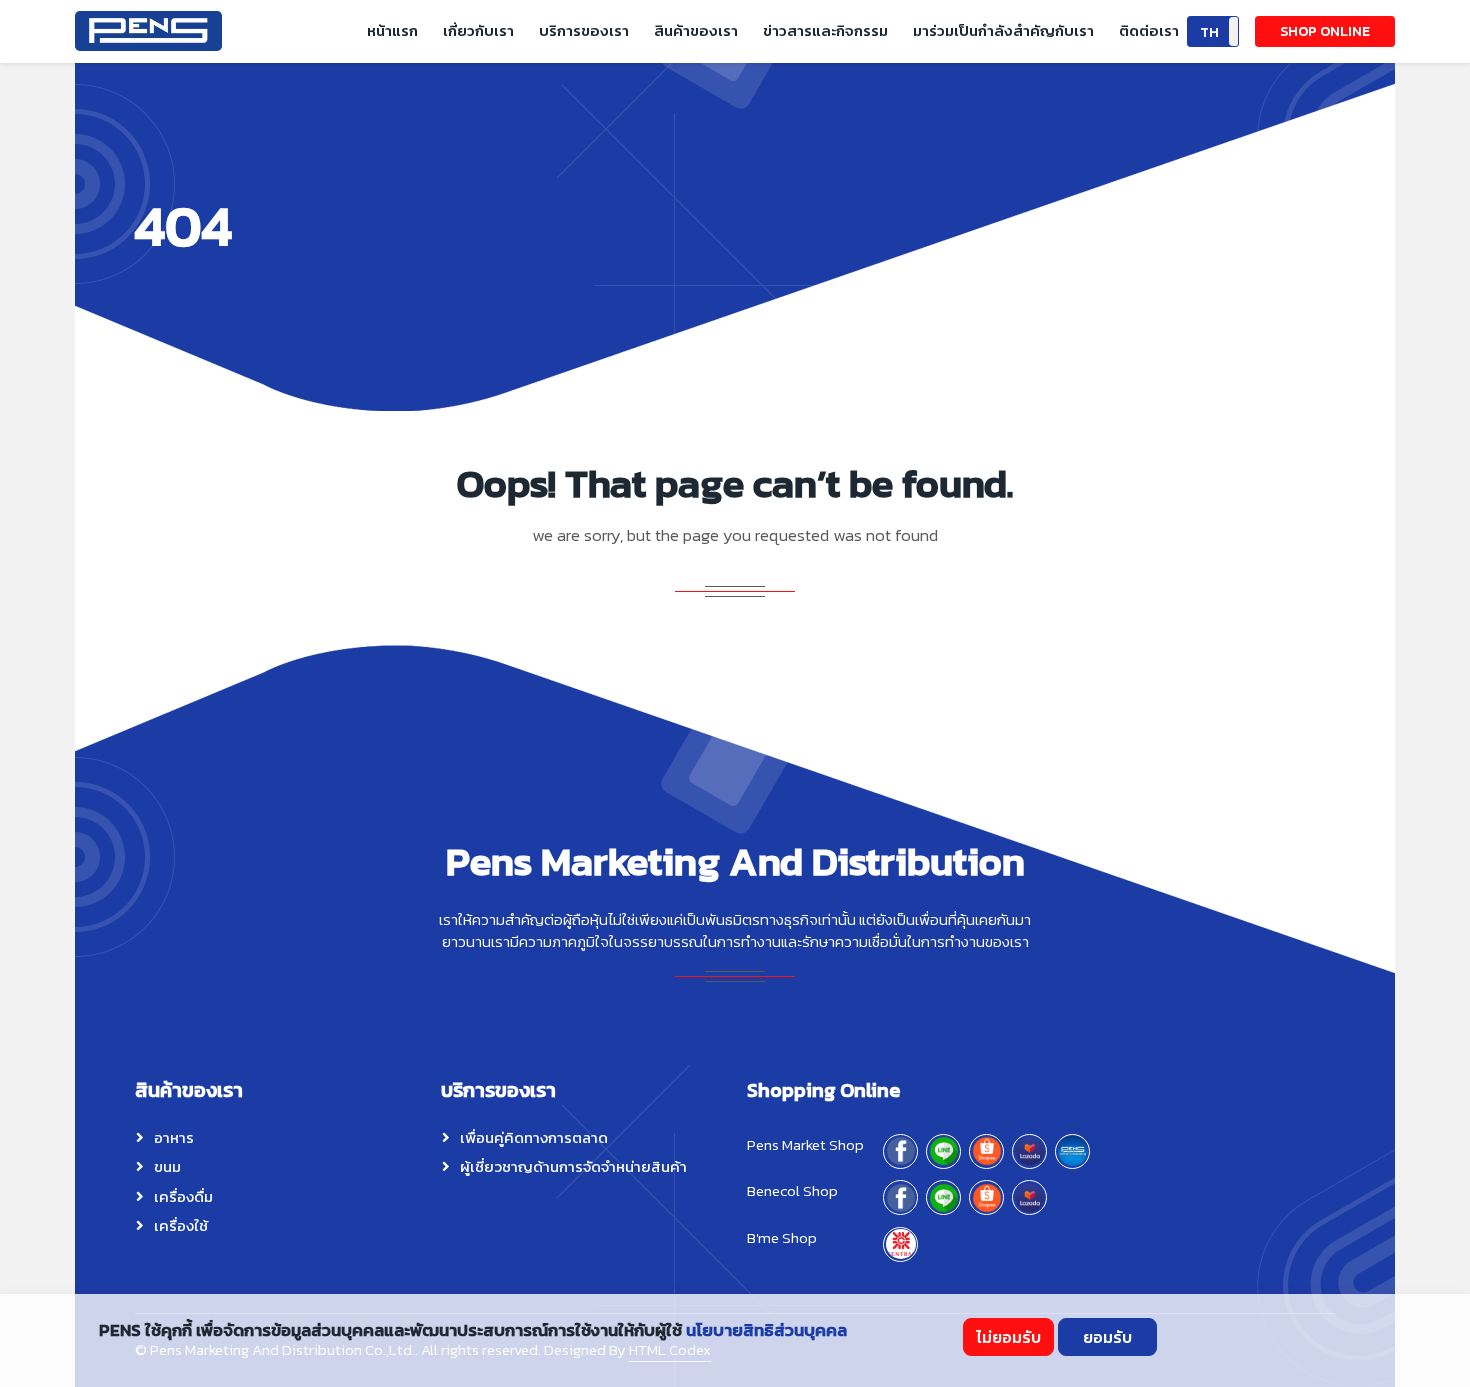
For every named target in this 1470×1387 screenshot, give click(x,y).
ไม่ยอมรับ (1008, 1337)
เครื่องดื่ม (183, 1196)
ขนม (167, 1166)
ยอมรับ (1107, 1337)
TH (1209, 32)
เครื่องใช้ (181, 1225)
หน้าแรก (392, 30)
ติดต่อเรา (1149, 30)
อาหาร (174, 1137)
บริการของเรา (584, 30)
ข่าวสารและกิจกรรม (825, 30)
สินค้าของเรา (696, 30)
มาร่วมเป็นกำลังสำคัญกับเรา (1003, 30)
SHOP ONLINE (1325, 31)
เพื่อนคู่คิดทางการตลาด (534, 1137)
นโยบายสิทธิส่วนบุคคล (766, 1330)
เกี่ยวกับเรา (478, 30)
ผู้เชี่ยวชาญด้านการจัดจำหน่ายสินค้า (573, 1166)
